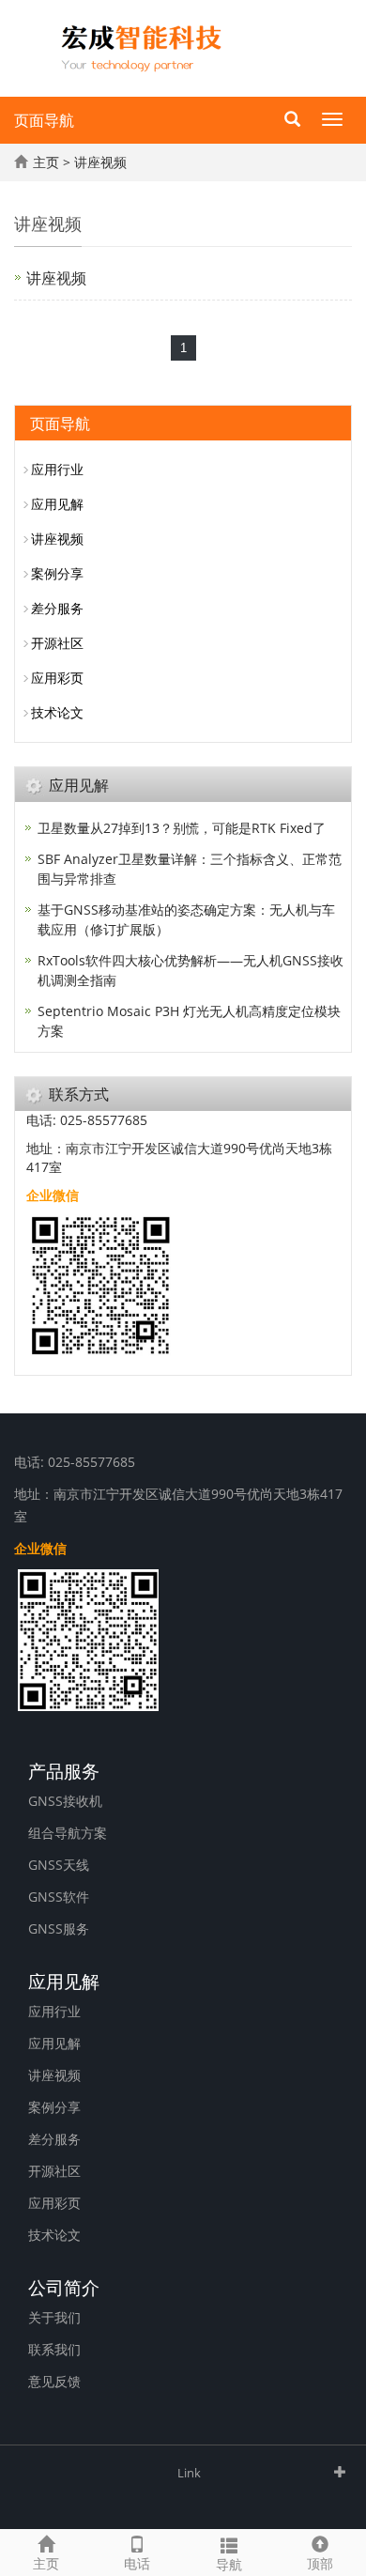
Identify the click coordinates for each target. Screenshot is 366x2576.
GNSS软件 (59, 1897)
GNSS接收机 (65, 1801)
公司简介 (64, 2286)
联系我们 (54, 2349)
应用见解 (57, 504)
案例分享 (57, 573)
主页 (46, 162)
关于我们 (54, 2317)
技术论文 (57, 712)
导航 (229, 2564)
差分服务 (57, 608)
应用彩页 (57, 678)
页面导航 (44, 120)
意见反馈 (54, 2381)
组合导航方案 (68, 1833)
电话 (137, 2563)
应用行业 (57, 469)
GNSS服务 (59, 1928)
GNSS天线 (59, 1865)
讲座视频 (100, 162)
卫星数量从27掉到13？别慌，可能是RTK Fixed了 (182, 828)
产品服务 (64, 1769)
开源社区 (57, 643)
